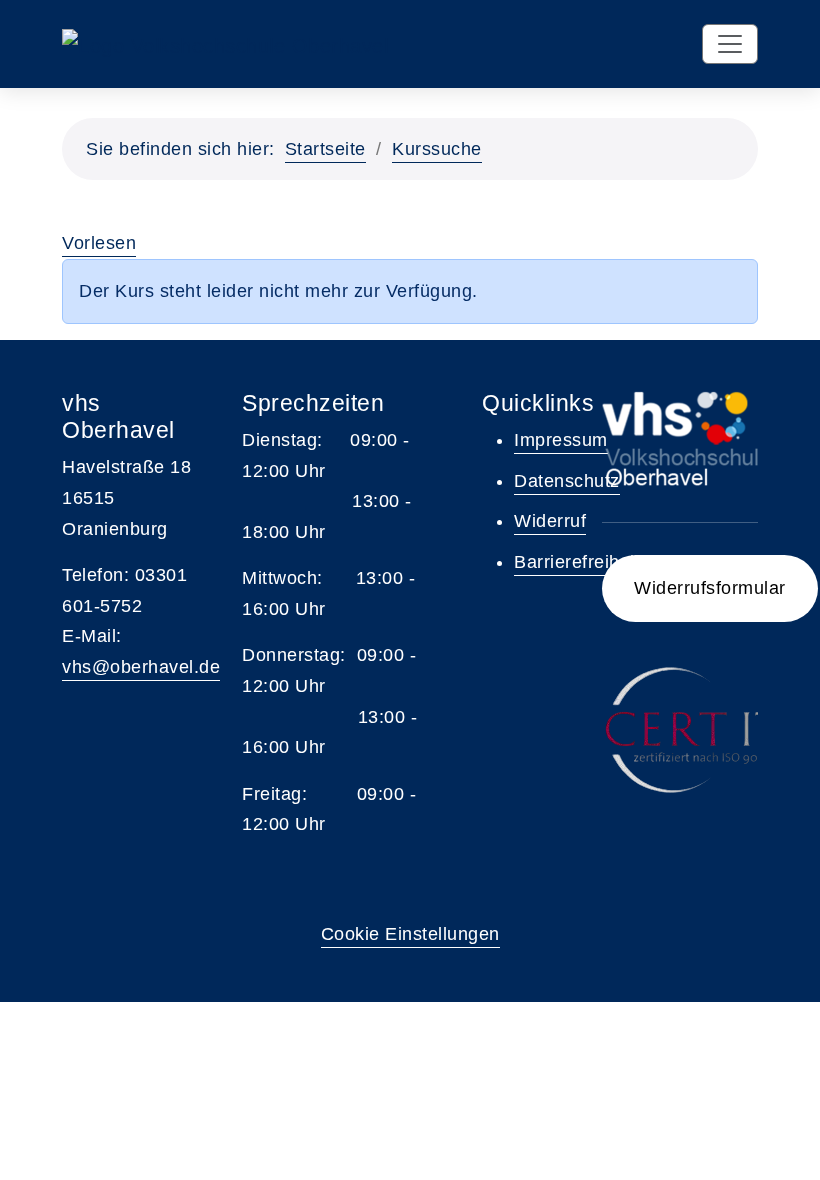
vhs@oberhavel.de (141, 667)
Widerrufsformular (710, 588)
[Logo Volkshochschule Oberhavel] (225, 44)
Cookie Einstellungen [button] (410, 934)
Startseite (325, 149)
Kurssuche (437, 149)
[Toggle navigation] (730, 44)
